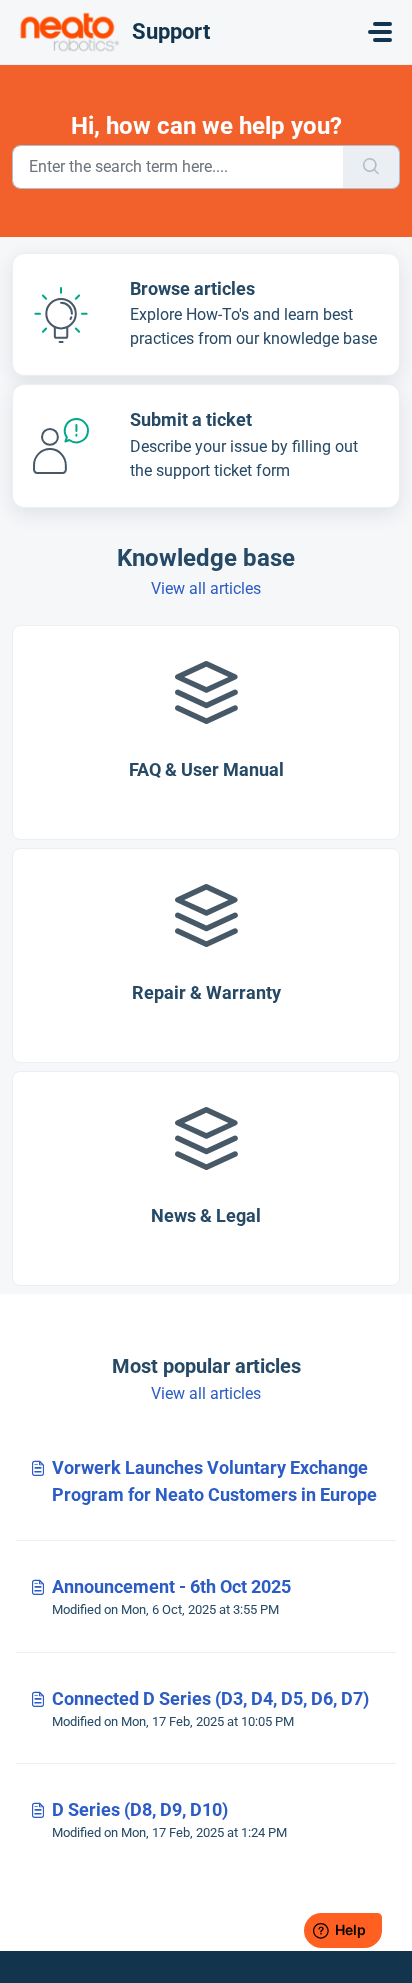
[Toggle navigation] (380, 32)
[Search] (371, 167)
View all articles (206, 588)
